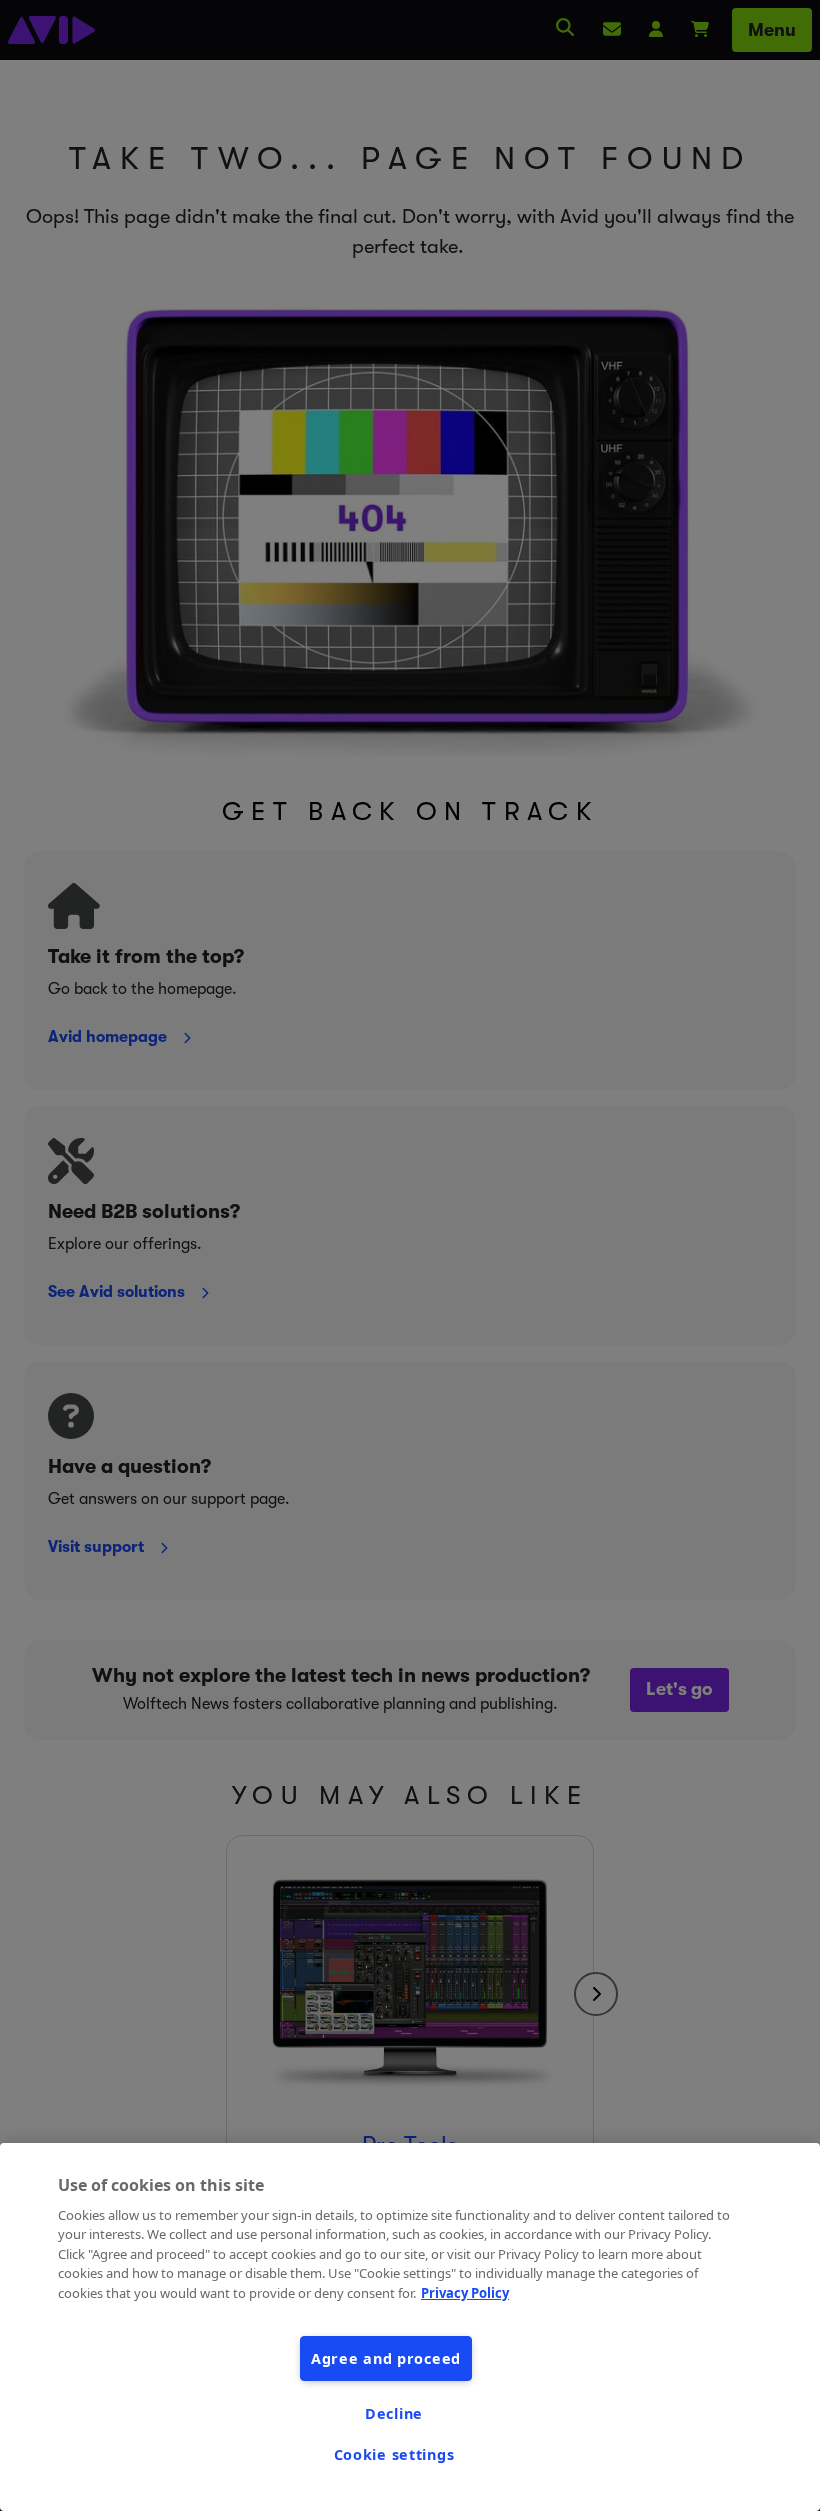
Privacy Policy (465, 2293)
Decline (394, 2413)
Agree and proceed (386, 2358)
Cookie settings (394, 2454)
